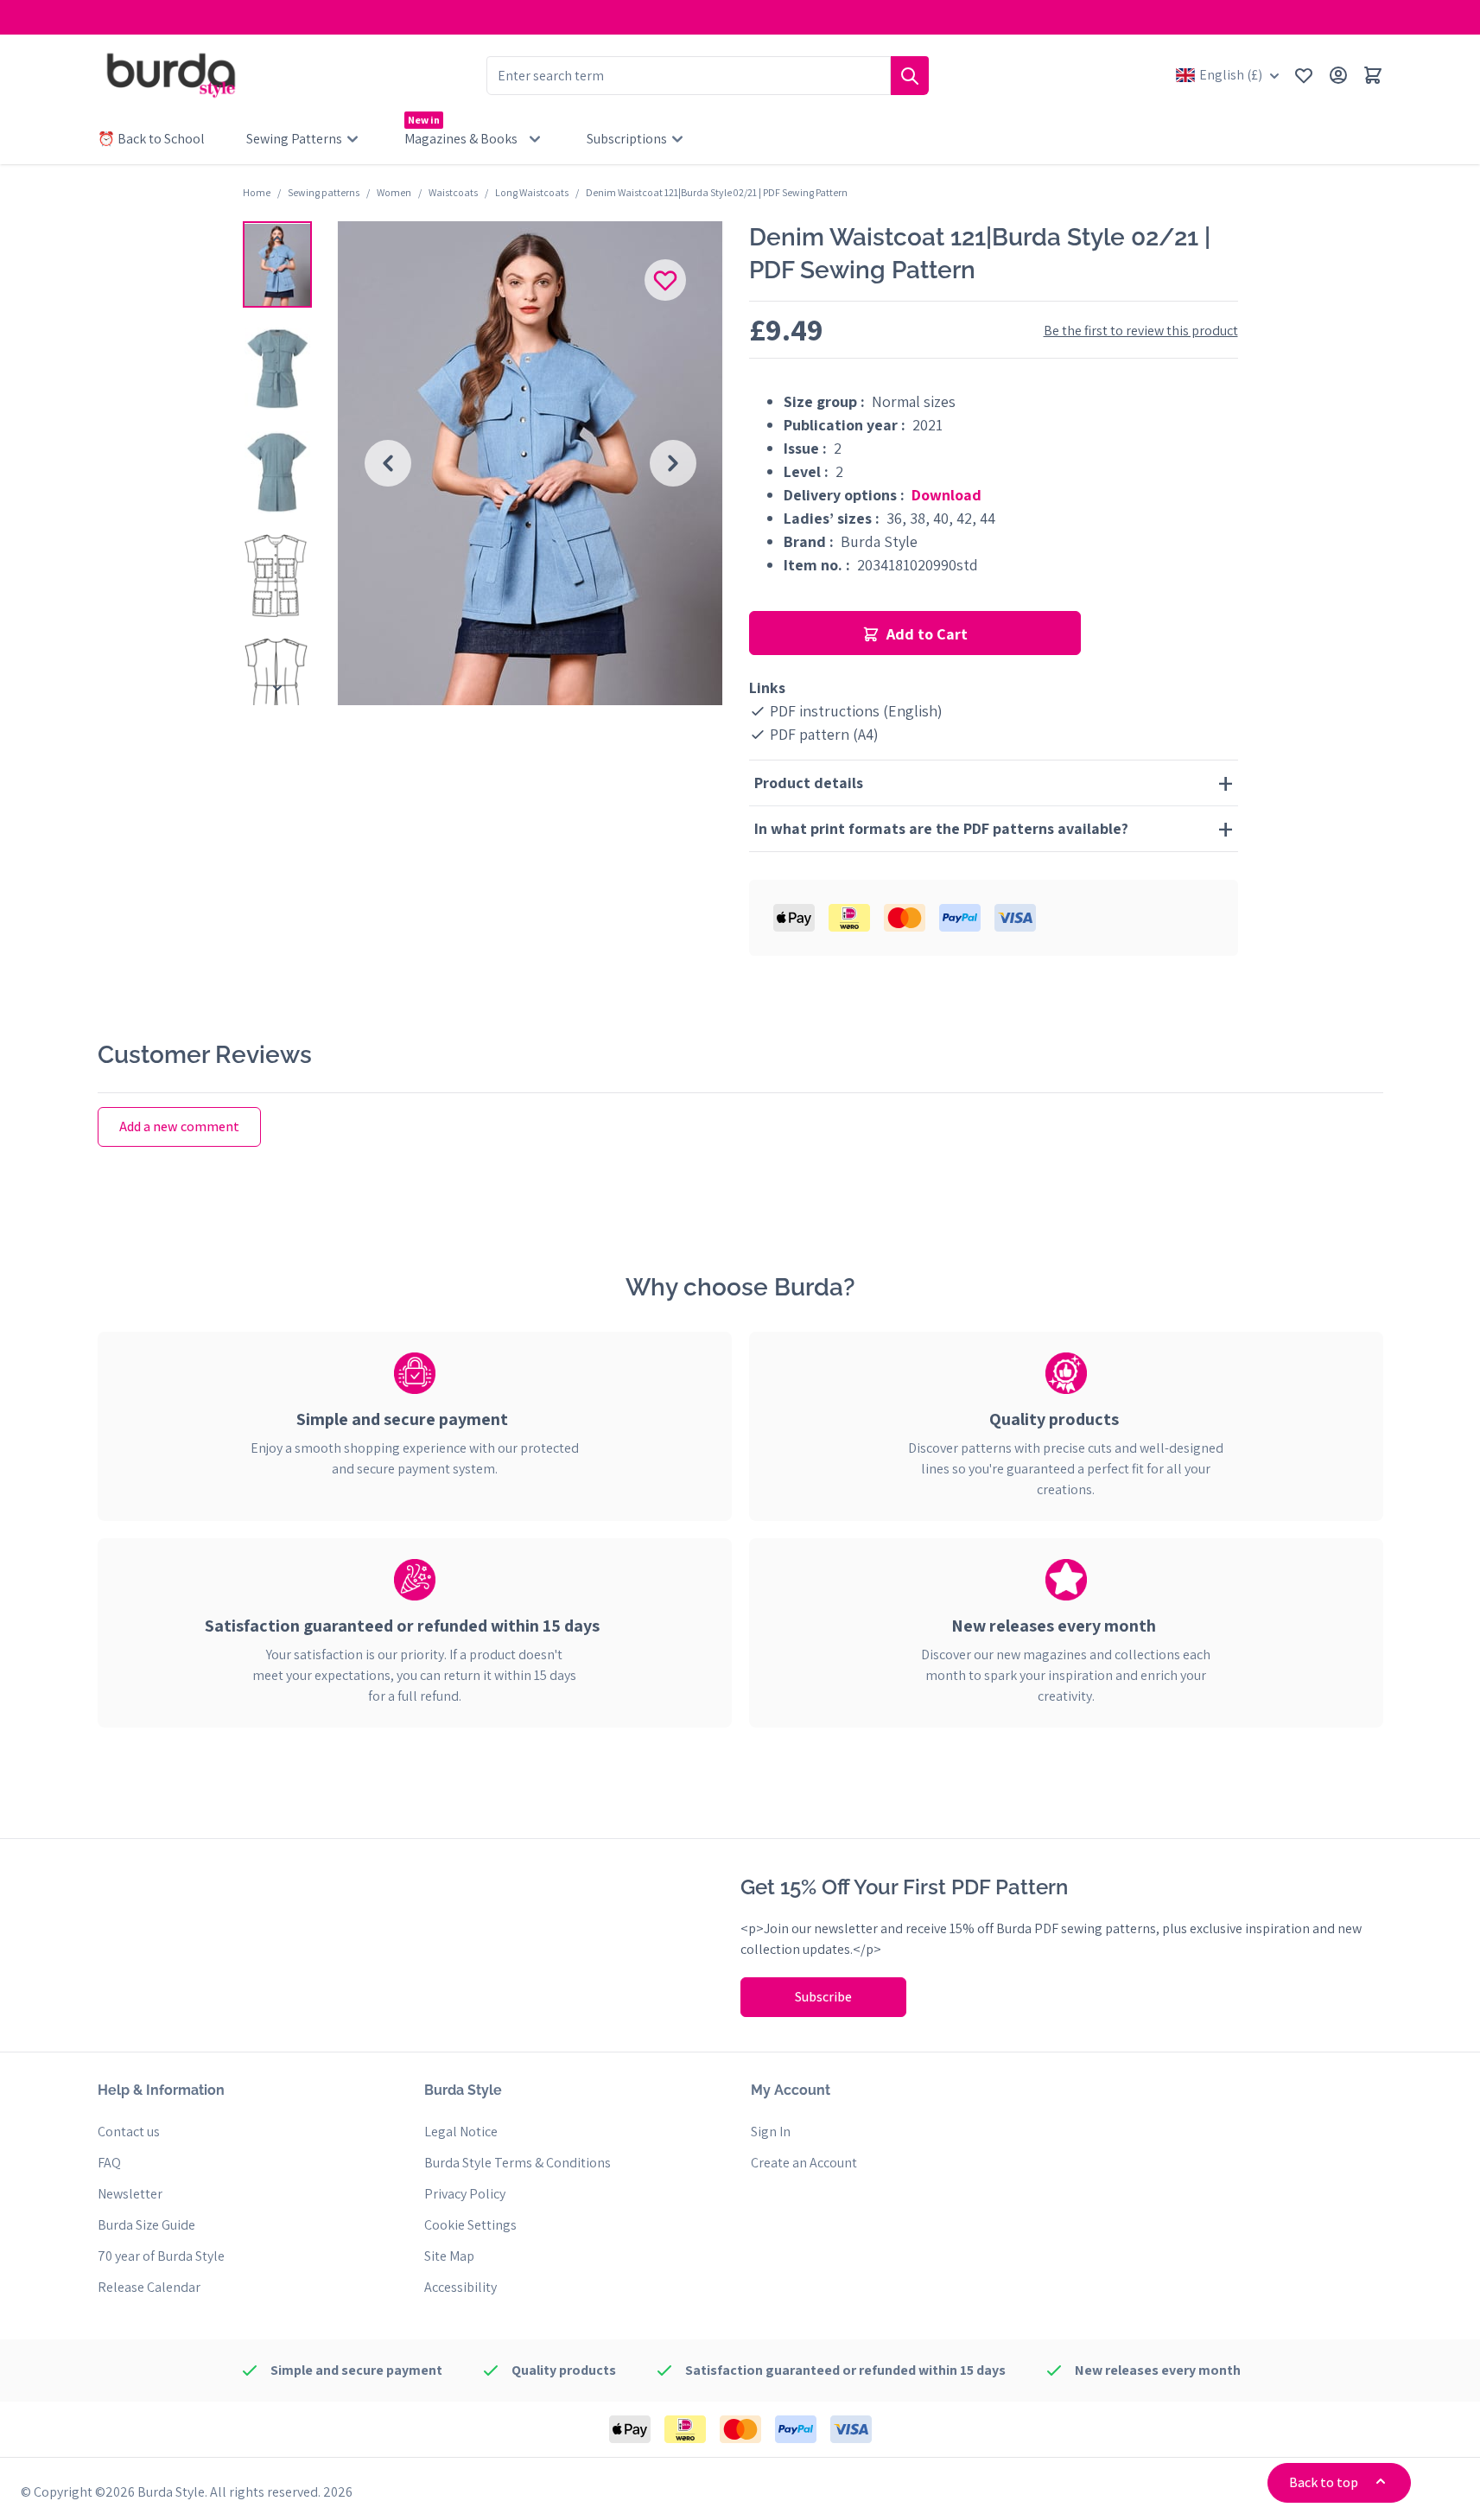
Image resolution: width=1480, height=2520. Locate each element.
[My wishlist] (1304, 75)
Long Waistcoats (532, 192)
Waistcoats (453, 192)
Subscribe (823, 1997)
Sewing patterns (324, 192)
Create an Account (804, 2163)
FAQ (109, 2163)
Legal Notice (461, 2132)
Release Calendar (149, 2287)
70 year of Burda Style (161, 2256)
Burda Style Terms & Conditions (518, 2163)
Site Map (449, 2256)
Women (394, 192)
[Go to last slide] (388, 463)
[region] (277, 463)
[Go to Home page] (171, 75)
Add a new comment (179, 1126)
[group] (530, 463)
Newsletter (130, 2194)
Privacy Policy (465, 2194)
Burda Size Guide (146, 2225)
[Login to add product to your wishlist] (665, 280)
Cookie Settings (470, 2225)
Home (257, 192)
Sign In (771, 2132)
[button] (277, 264)
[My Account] (1338, 75)
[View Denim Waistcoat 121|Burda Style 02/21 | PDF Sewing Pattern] (277, 264)
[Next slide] (673, 463)
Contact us (129, 2132)
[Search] (910, 76)
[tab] (415, 1419)
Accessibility (461, 2287)
